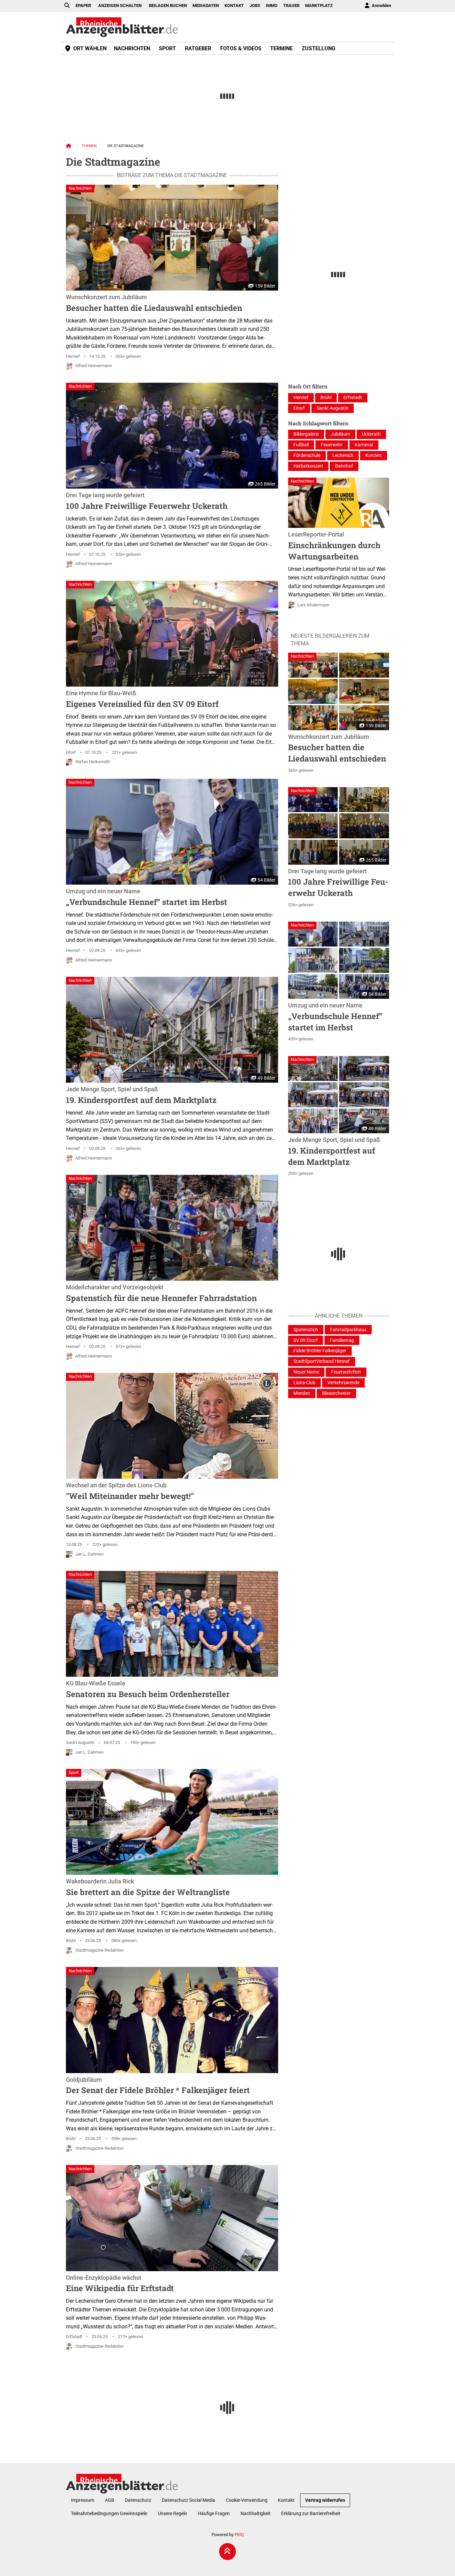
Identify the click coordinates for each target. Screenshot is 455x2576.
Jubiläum (340, 434)
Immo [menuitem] (272, 5)
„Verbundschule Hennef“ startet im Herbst (147, 898)
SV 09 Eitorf (306, 1340)
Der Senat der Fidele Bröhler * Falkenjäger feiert (158, 2086)
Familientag (342, 1340)
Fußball (301, 445)
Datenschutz (138, 2500)
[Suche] (67, 6)
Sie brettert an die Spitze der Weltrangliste (148, 1888)
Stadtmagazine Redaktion (99, 1950)
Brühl (71, 1940)
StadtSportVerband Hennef (322, 1361)
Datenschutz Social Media (189, 2500)
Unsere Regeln (173, 2514)
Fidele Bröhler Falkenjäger (320, 1351)
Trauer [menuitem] (291, 5)
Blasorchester (336, 1393)
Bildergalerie (306, 434)
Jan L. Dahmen (89, 1554)
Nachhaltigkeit (255, 2514)
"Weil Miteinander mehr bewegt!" (130, 1492)
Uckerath (371, 434)
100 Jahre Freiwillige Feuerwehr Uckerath (147, 502)
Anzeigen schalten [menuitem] (120, 5)
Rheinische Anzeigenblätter (122, 27)
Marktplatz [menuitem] (319, 5)
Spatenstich (306, 1330)
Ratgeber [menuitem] (198, 48)
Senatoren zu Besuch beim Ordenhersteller (148, 1690)
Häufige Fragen (214, 2514)
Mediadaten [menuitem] (206, 5)
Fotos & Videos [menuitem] (241, 48)
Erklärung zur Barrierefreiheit (311, 2514)
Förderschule (307, 455)
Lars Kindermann (313, 605)
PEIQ (239, 2535)
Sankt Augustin (80, 1742)
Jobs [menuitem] (255, 5)
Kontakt (286, 2500)
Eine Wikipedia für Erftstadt (120, 2284)
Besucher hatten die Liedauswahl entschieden (154, 304)
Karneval (364, 445)
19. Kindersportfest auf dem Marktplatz (141, 1096)
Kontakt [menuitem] (234, 5)
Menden (302, 1393)
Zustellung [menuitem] (319, 48)
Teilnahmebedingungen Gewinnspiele (109, 2514)
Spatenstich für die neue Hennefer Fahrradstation (161, 1294)
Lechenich (343, 455)
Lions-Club (304, 1383)
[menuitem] (377, 6)
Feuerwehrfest (346, 1372)
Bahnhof (344, 466)
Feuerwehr (332, 445)
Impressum (83, 2500)
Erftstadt (74, 2337)
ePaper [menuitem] (83, 5)
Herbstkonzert (308, 466)
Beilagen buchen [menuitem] (168, 5)
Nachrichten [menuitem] (132, 48)
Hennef (73, 356)
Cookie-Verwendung (247, 2500)
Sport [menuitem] (167, 48)
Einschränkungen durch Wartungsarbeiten (334, 546)
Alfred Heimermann (94, 366)
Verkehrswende (343, 1383)
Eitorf (71, 752)
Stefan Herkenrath (93, 762)
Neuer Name (306, 1372)
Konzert (374, 455)
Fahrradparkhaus (348, 1330)
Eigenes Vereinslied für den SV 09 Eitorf (142, 700)
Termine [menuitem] (281, 48)
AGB (110, 2500)
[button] (313, 665)
